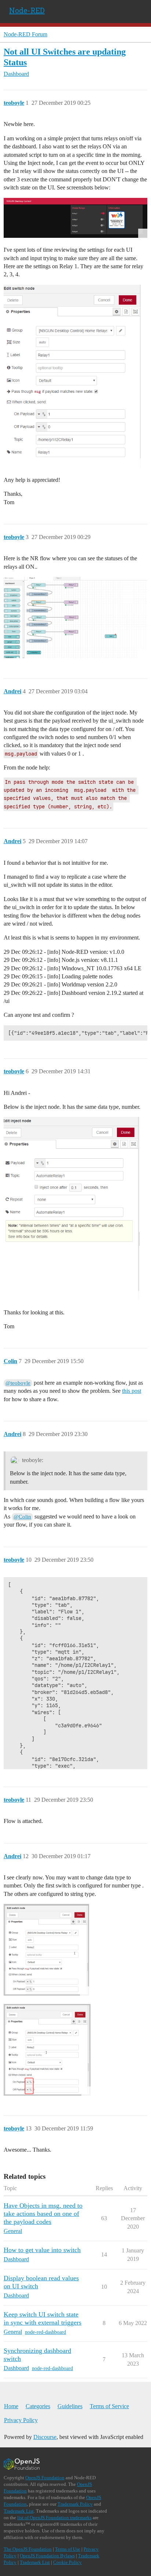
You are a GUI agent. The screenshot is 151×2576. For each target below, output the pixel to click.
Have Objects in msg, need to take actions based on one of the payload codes (43, 2214)
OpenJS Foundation (45, 2478)
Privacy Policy (21, 2420)
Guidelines (70, 2406)
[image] (75, 218)
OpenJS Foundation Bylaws (47, 2556)
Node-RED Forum (25, 34)
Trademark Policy (75, 2504)
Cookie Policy (67, 2562)
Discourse (45, 2437)
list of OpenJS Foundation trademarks (54, 2518)
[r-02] (47, 2050)
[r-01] (46, 1950)
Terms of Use (68, 2549)
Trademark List (19, 2511)
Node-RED (27, 10)
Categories (38, 2406)
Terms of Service (109, 2406)
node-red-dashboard (45, 2332)
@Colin (22, 1517)
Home (11, 2406)
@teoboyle (18, 1383)
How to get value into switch (42, 2250)
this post (132, 1391)
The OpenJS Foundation (28, 2549)
